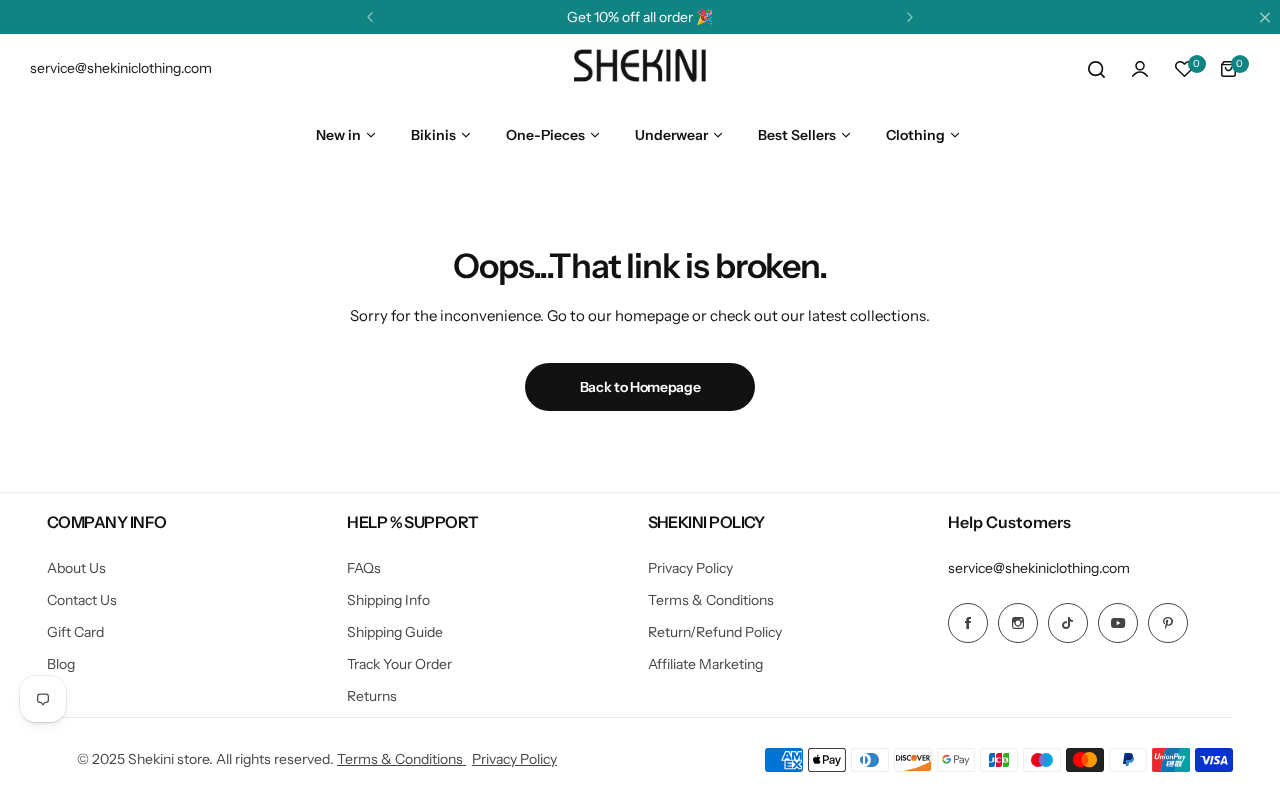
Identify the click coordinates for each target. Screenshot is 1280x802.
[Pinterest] (1168, 623)
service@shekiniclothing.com (1039, 568)
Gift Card (75, 632)
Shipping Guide (395, 632)
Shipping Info (388, 600)
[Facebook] (968, 623)
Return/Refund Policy (715, 632)
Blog (61, 664)
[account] (1140, 69)
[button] (370, 17)
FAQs (364, 568)
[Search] (1096, 69)
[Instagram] (1018, 623)
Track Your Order (399, 664)
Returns (372, 696)
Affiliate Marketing (705, 664)
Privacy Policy (690, 568)
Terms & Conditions (711, 600)
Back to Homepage (640, 387)
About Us (76, 568)
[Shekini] (640, 69)
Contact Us (82, 600)
